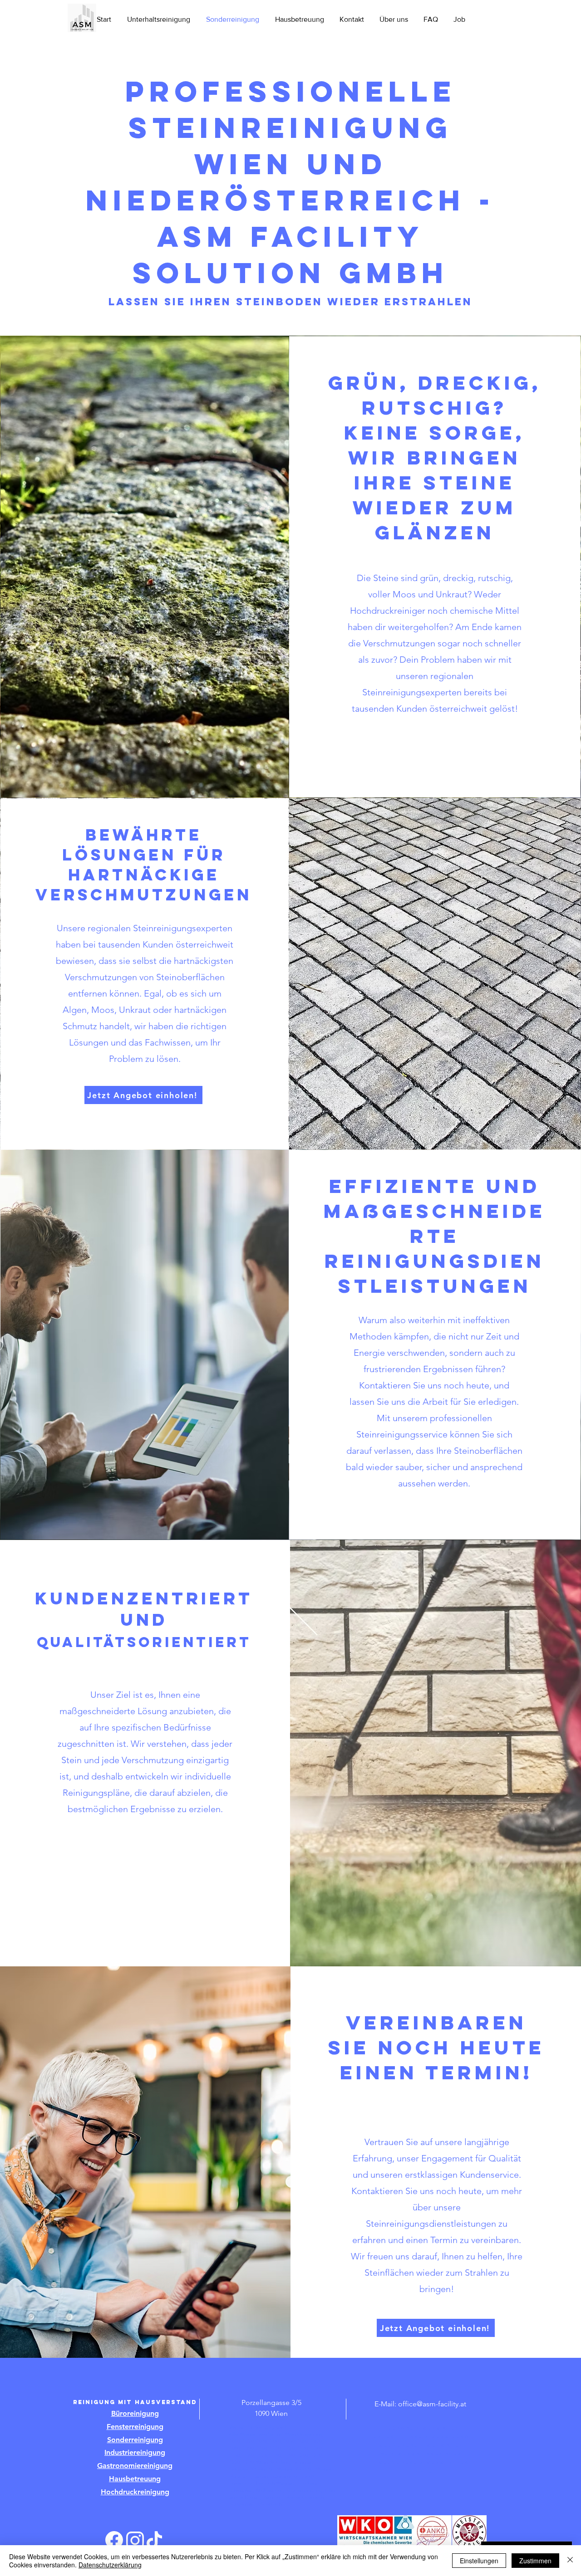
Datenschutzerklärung (110, 2565)
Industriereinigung (135, 2452)
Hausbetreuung (135, 2479)
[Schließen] (570, 2561)
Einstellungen (479, 2561)
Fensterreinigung (135, 2427)
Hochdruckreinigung (135, 2492)
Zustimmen (535, 2561)
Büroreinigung (135, 2413)
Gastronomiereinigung (135, 2466)
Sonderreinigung (135, 2440)
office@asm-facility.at (432, 2404)
